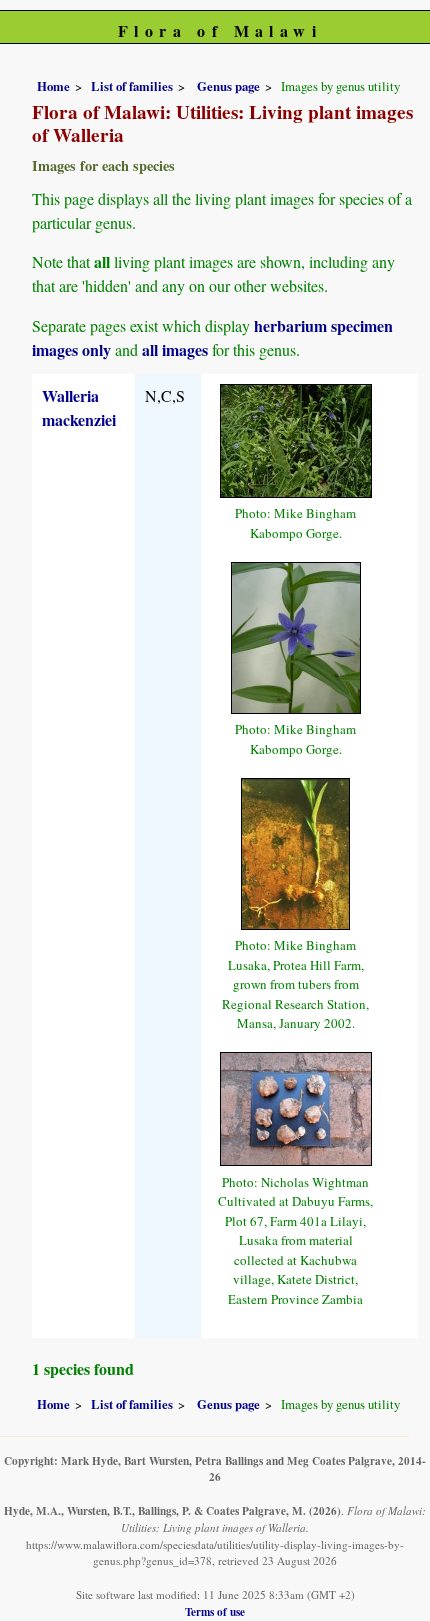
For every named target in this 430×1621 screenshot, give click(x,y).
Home (53, 86)
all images (175, 349)
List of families (132, 86)
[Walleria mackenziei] (296, 437)
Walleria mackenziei (79, 407)
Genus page (228, 86)
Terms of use (215, 1611)
